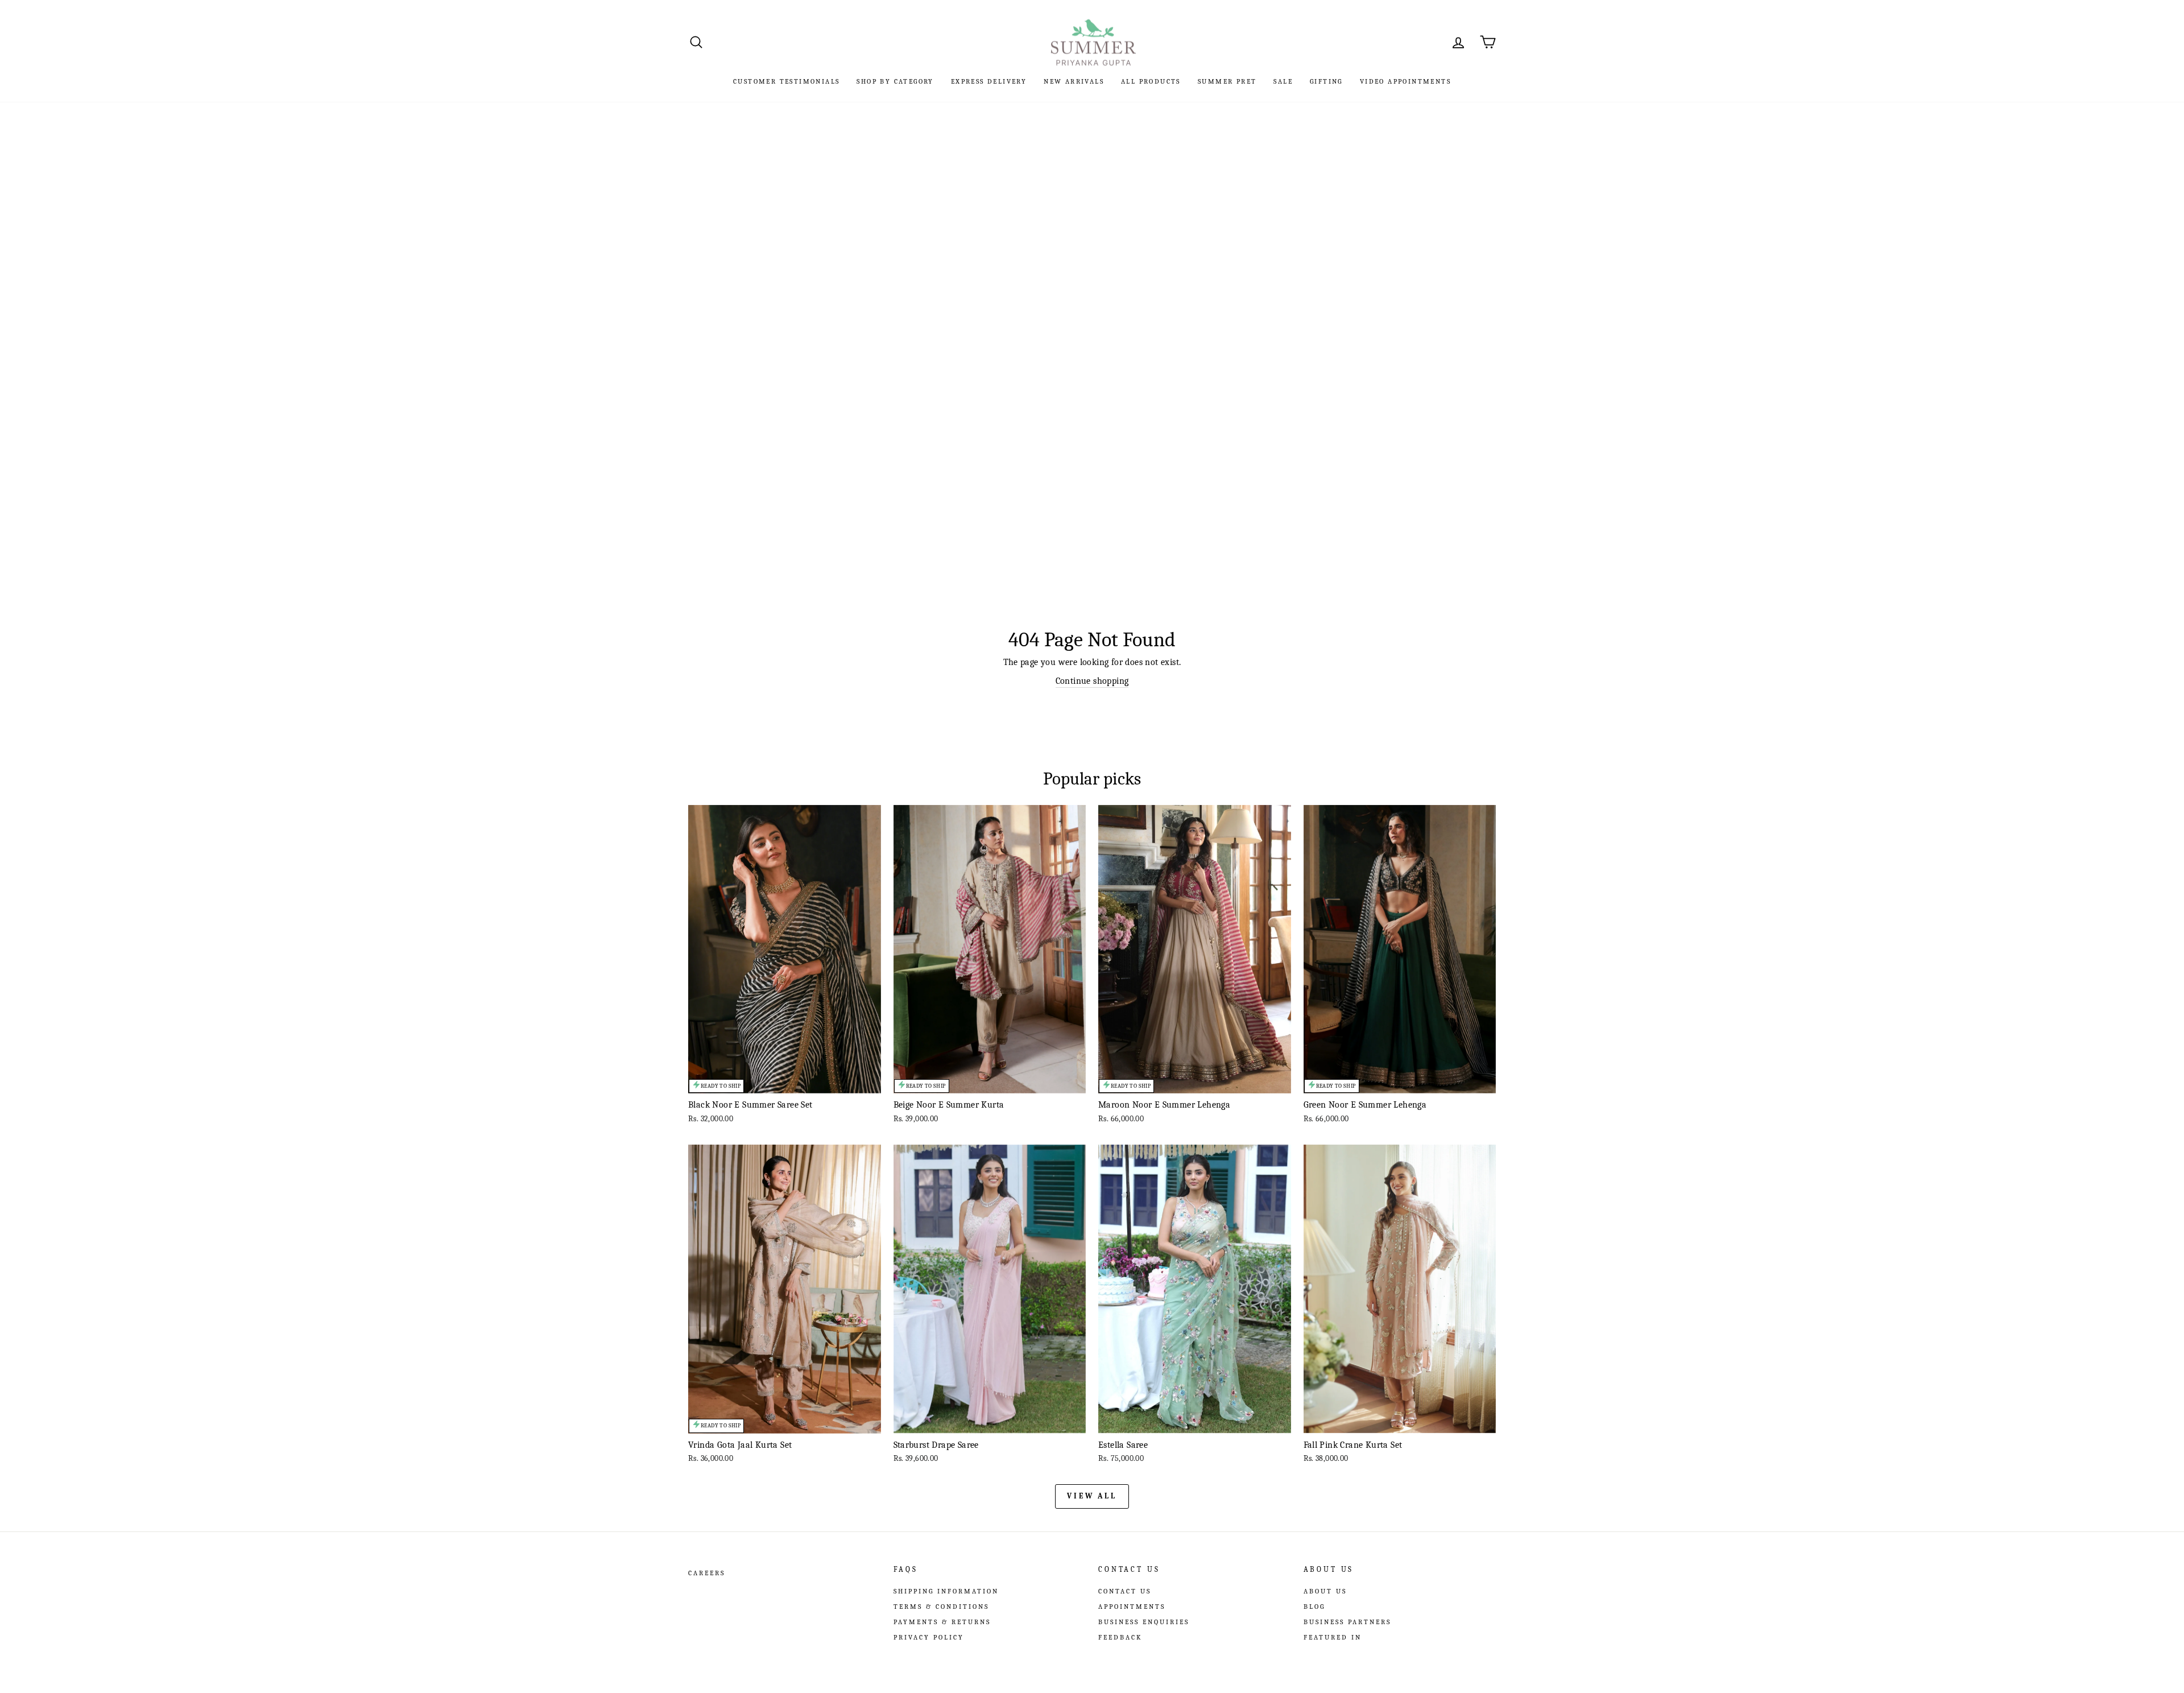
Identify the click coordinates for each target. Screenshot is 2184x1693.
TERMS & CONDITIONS (941, 1607)
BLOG (1314, 1607)
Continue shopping (1092, 681)
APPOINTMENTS (1132, 1607)
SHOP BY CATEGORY (895, 81)
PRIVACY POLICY (929, 1637)
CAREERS (707, 1573)
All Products (1151, 81)
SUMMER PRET (1227, 81)
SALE (1283, 81)
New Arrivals (1074, 81)
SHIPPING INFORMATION (946, 1591)
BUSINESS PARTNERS (1347, 1622)
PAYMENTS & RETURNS (942, 1622)
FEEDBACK (1120, 1637)
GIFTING (1326, 81)
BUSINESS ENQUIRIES (1144, 1622)
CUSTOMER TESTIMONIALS (786, 81)
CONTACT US (1125, 1591)
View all (1092, 1496)
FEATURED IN (1333, 1637)
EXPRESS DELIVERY (989, 81)
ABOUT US (1325, 1591)
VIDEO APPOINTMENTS (1405, 81)
